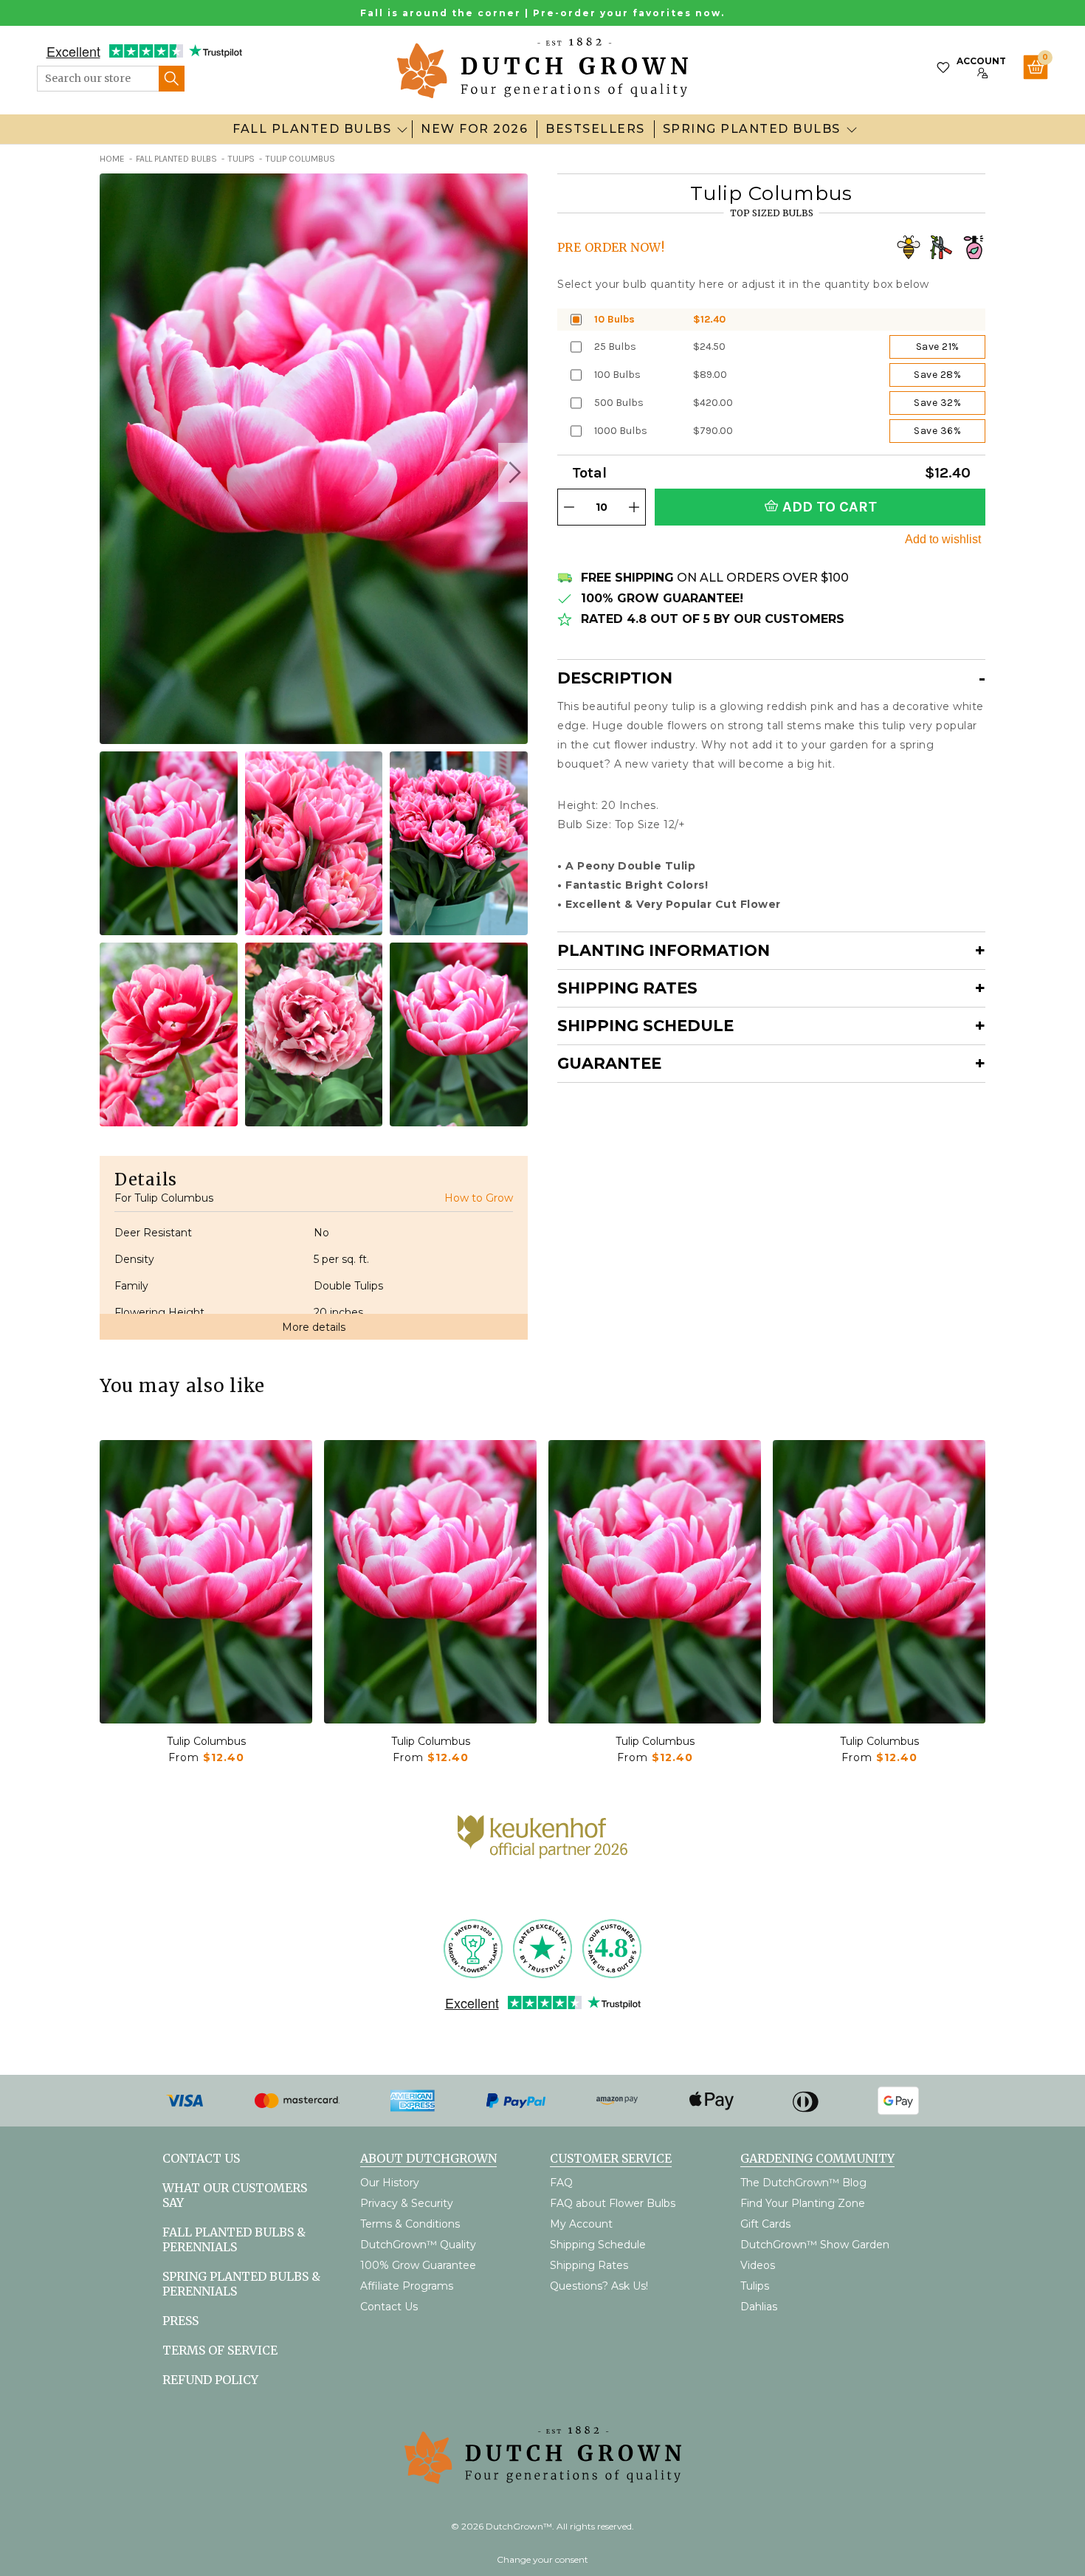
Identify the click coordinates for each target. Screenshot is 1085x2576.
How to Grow (479, 1198)
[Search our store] (172, 79)
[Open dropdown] (402, 129)
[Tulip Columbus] (206, 1582)
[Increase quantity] (634, 507)
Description (615, 678)
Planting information (664, 950)
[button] (513, 472)
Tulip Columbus (206, 1741)
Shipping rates (627, 988)
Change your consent (542, 2559)
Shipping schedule (645, 1026)
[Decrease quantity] (569, 507)
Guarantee (609, 1063)
